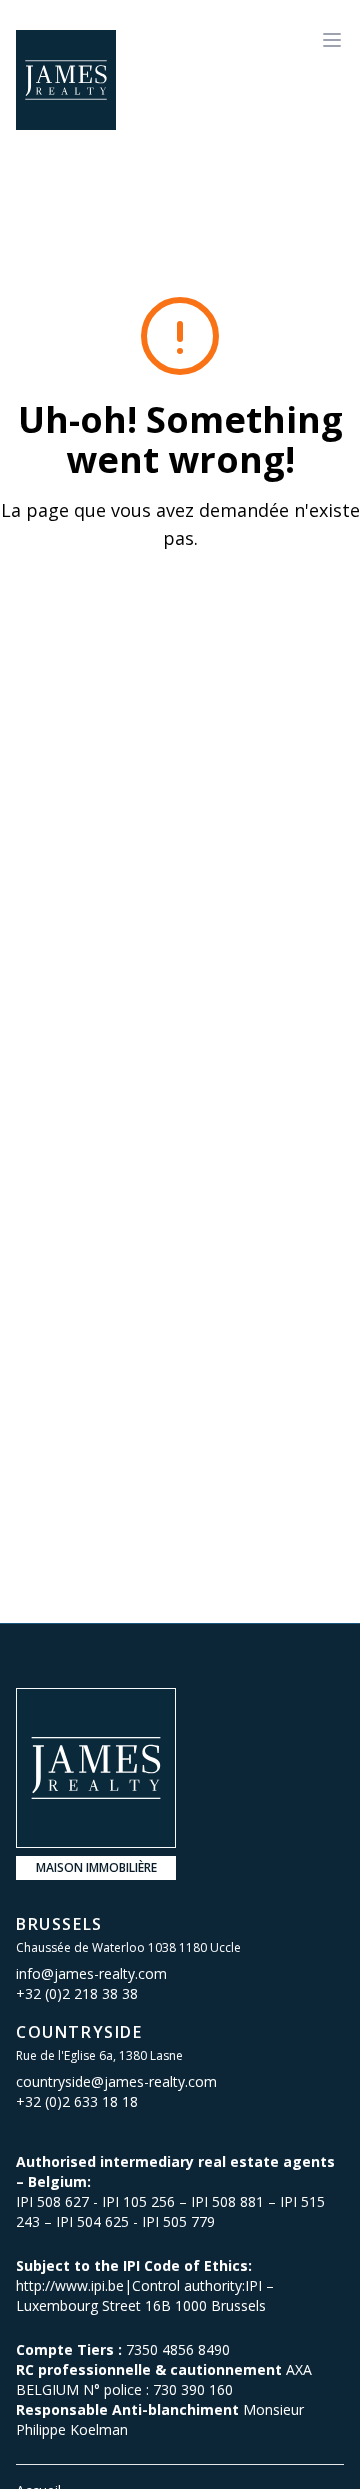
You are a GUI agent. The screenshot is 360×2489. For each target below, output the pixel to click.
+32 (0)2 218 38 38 (77, 1993)
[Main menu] (332, 40)
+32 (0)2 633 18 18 (77, 2101)
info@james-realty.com (91, 1973)
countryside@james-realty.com (116, 2081)
